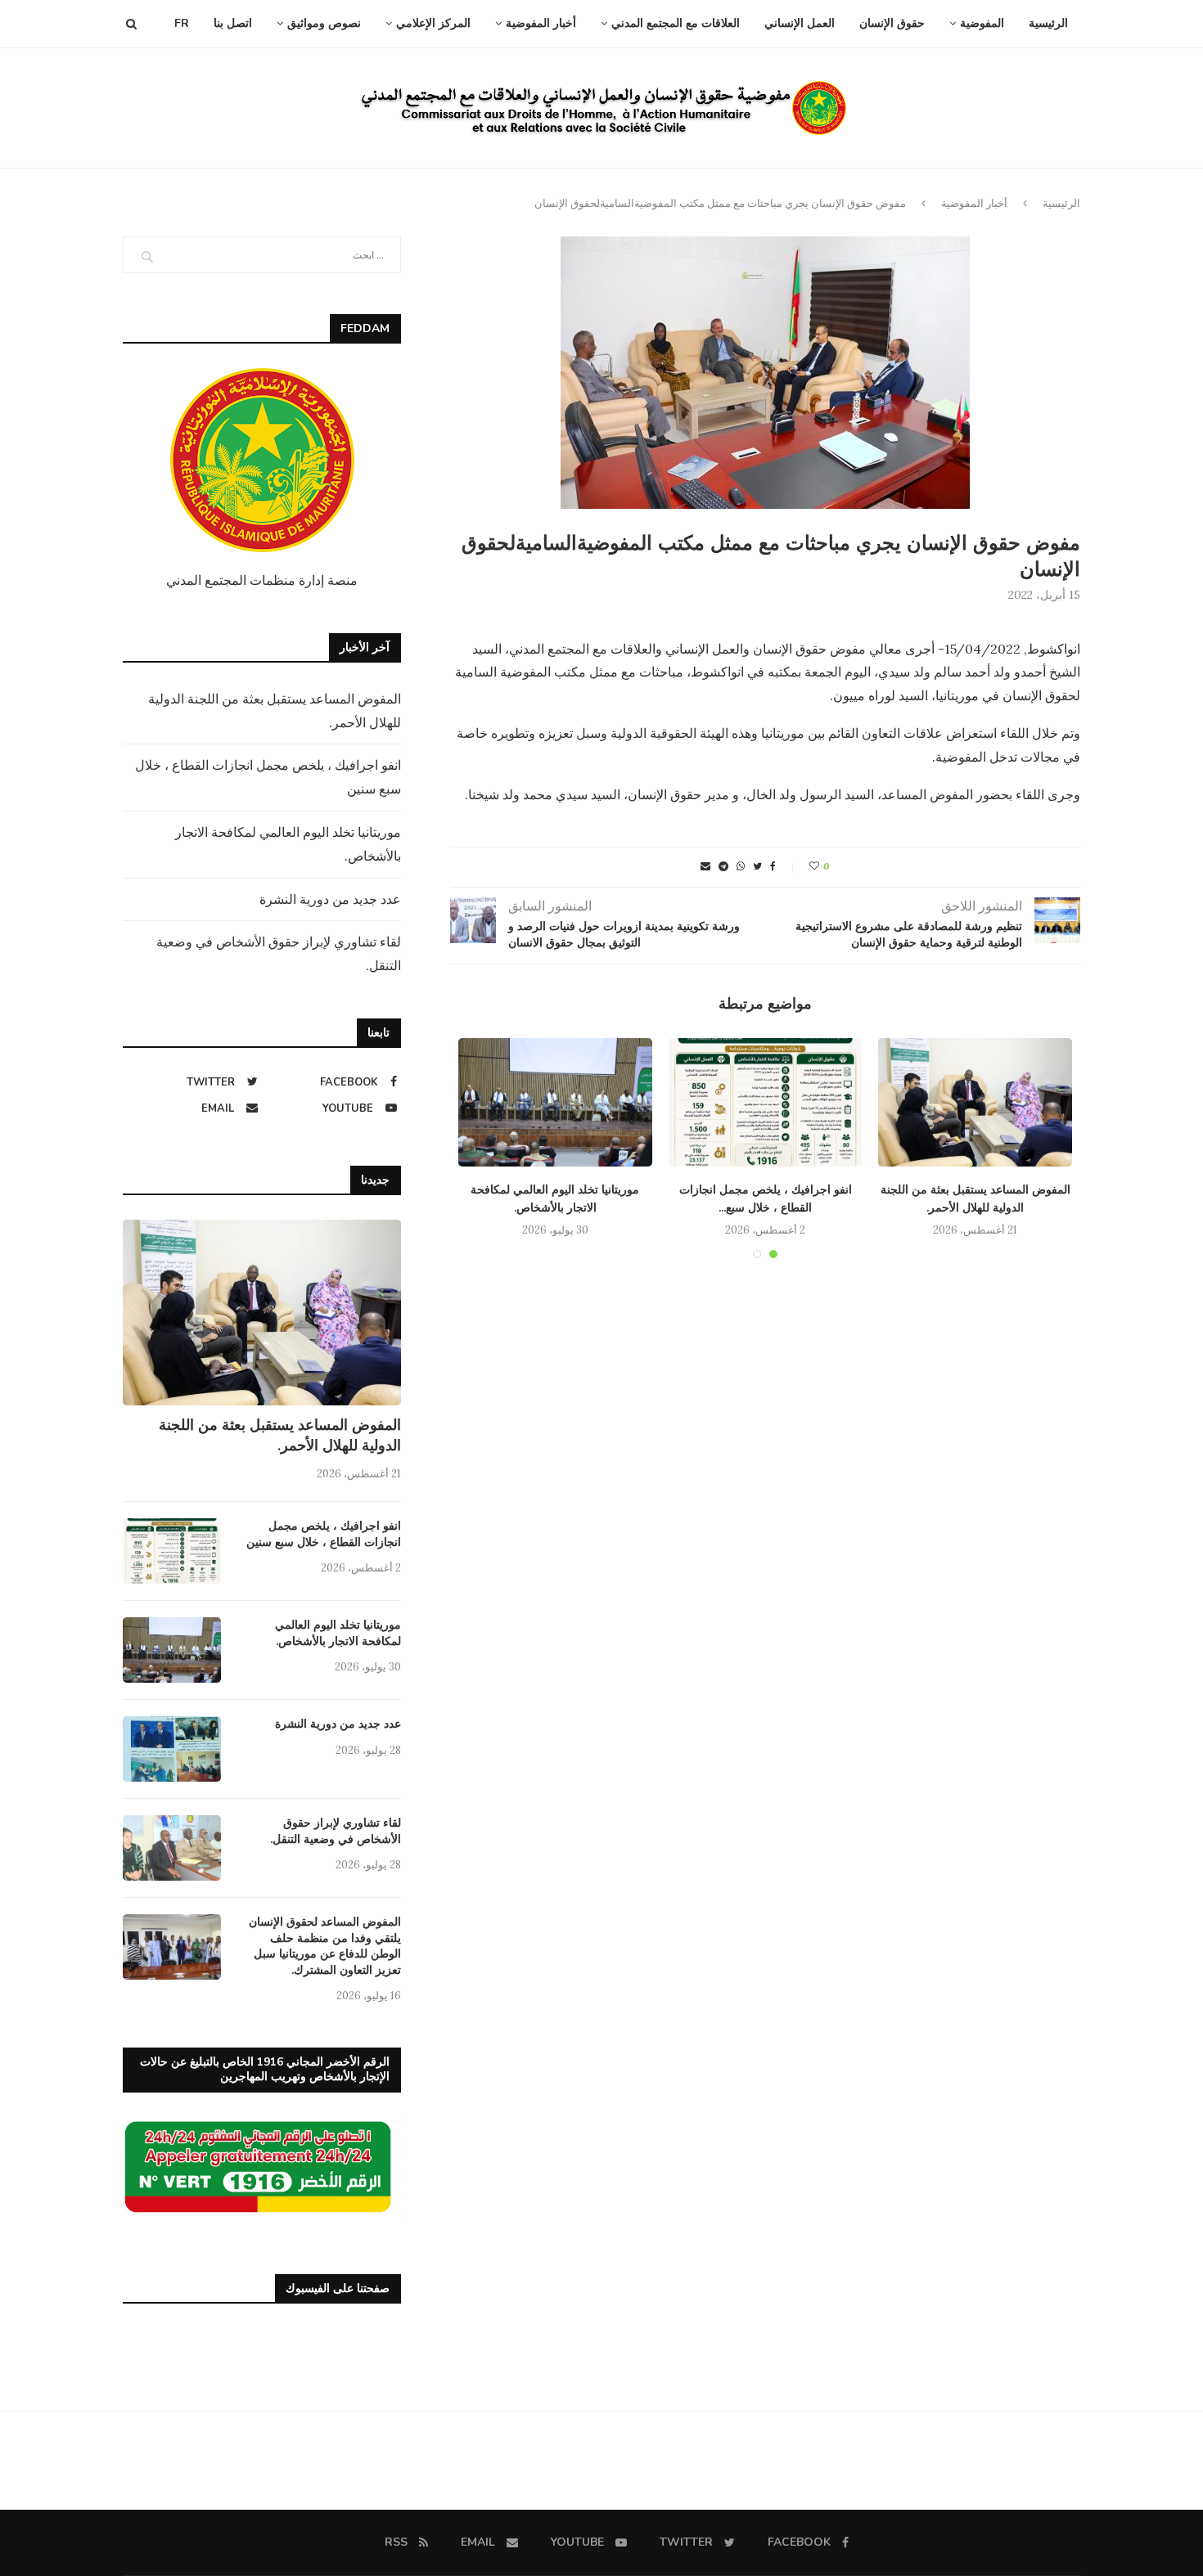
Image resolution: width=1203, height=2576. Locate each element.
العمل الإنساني (800, 23)
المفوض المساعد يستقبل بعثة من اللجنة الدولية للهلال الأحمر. (280, 1435)
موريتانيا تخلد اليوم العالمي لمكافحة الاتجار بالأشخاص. (338, 1633)
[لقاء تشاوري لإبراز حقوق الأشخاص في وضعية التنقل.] (172, 1848)
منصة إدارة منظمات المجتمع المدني (262, 580)
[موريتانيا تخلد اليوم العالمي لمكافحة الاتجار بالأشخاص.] (555, 1103)
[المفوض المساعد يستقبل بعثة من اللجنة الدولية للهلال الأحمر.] (975, 1103)
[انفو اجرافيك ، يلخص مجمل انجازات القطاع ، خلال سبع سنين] (766, 1103)
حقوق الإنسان (892, 23)
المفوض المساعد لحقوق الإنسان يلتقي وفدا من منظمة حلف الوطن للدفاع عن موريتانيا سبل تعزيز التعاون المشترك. (325, 1946)
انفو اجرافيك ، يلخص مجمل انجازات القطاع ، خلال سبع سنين (324, 1534)
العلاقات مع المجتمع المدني (676, 23)
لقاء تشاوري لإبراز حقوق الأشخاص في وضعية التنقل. (336, 1831)
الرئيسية (1048, 23)
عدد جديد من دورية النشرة (330, 899)
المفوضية (982, 23)
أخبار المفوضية (541, 23)
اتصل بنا (233, 23)
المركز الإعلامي (433, 23)
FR (182, 23)
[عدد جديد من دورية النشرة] (172, 1749)
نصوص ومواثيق (324, 23)
